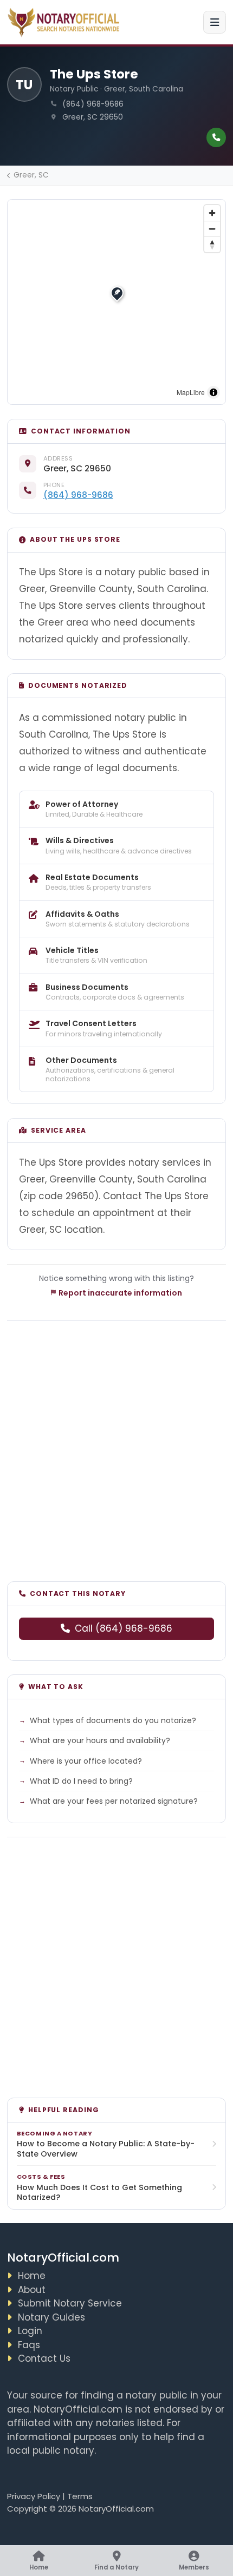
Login (30, 2331)
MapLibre (191, 392)
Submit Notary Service (70, 2303)
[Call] (216, 137)
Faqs (29, 2345)
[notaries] (65, 22)
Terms (80, 2496)
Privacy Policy (34, 2496)
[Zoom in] (212, 213)
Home (32, 2276)
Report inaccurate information (120, 1293)
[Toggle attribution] (213, 392)
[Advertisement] (116, 1444)
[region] (117, 302)
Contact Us (44, 2358)
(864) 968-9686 (78, 495)
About (32, 2290)
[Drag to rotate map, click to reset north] (212, 244)
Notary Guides (51, 2317)
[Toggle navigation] (215, 22)
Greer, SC (31, 175)
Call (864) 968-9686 (124, 1628)
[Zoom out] (212, 229)
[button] (117, 293)
